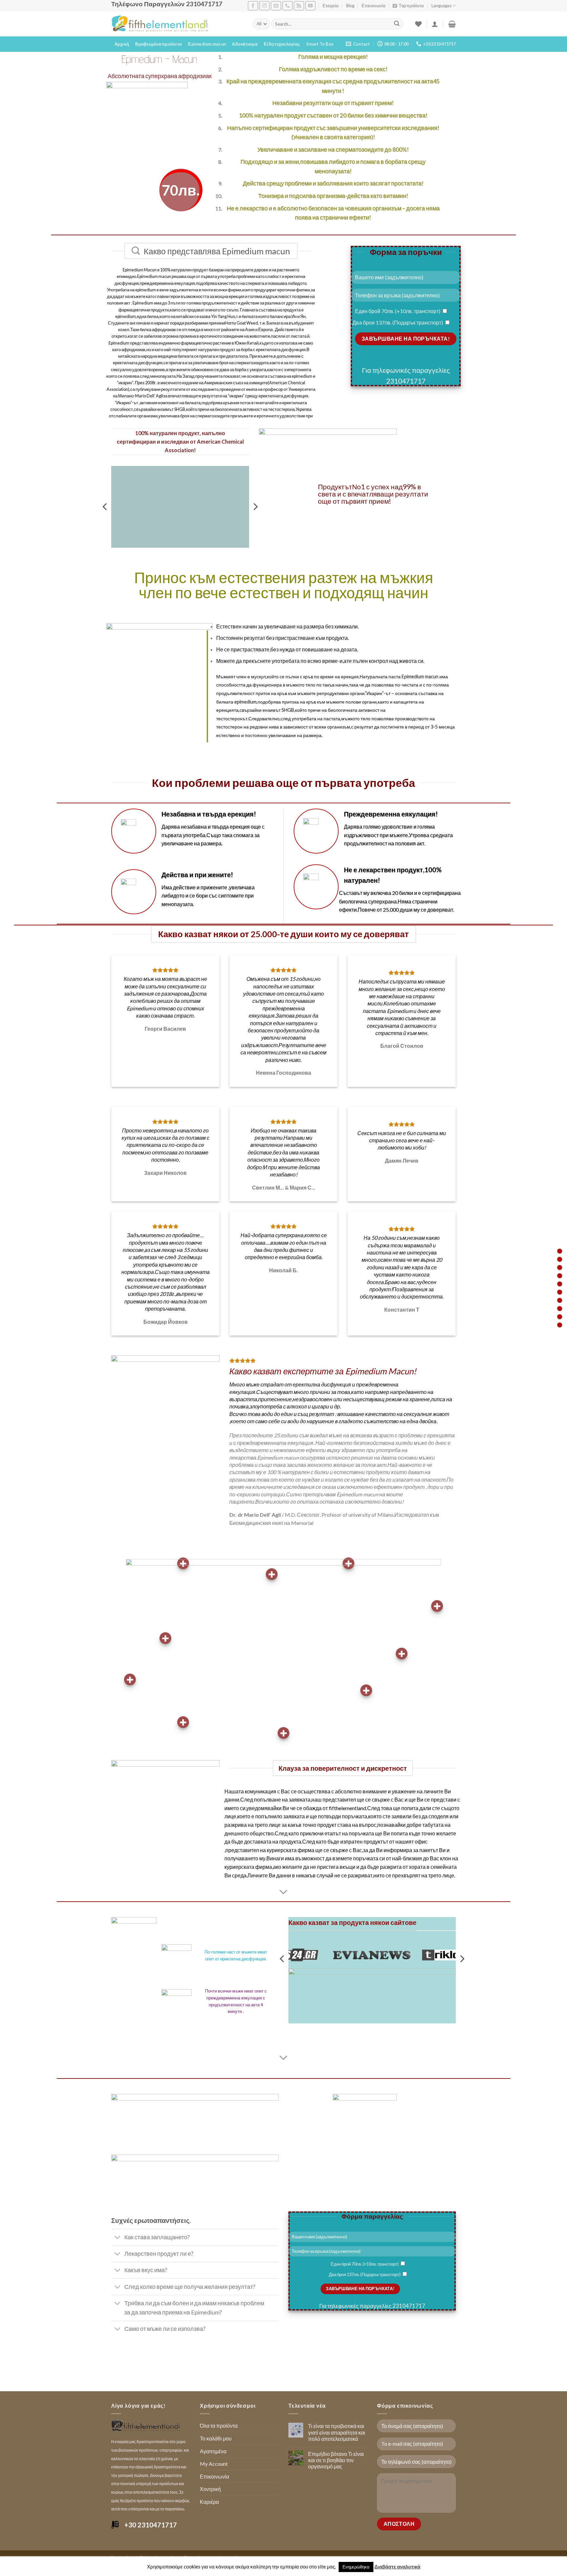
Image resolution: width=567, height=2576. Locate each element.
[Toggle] (118, 2238)
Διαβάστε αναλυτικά (397, 2566)
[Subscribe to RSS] (299, 6)
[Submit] (397, 24)
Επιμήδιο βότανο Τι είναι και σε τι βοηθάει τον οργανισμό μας (336, 2460)
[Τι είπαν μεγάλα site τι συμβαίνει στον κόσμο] (560, 1317)
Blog (350, 6)
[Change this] (560, 1292)
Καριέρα (209, 2502)
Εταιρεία (331, 6)
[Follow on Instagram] (264, 6)
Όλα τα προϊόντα (219, 2426)
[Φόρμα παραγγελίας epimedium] (560, 1325)
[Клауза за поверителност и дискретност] (560, 1309)
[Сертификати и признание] (560, 1267)
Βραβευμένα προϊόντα (158, 44)
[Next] (462, 1959)
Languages (441, 6)
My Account (214, 2464)
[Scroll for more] (283, 1892)
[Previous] (105, 507)
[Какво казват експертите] (560, 1300)
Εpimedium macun (207, 44)
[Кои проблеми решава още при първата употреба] (560, 1284)
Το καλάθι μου (216, 2438)
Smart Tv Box (320, 44)
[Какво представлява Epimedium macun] (560, 1259)
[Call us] (287, 6)
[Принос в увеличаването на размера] (560, 1276)
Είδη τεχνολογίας (282, 44)
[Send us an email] (276, 6)
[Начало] (560, 1251)
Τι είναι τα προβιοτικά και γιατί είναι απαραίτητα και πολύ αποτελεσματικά (337, 2432)
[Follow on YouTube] (310, 6)
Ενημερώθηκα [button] (356, 2567)
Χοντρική (210, 2489)
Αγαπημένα (213, 2451)
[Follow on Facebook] (253, 6)
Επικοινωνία (374, 6)
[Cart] (452, 24)
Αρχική (122, 44)
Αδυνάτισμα (245, 44)
